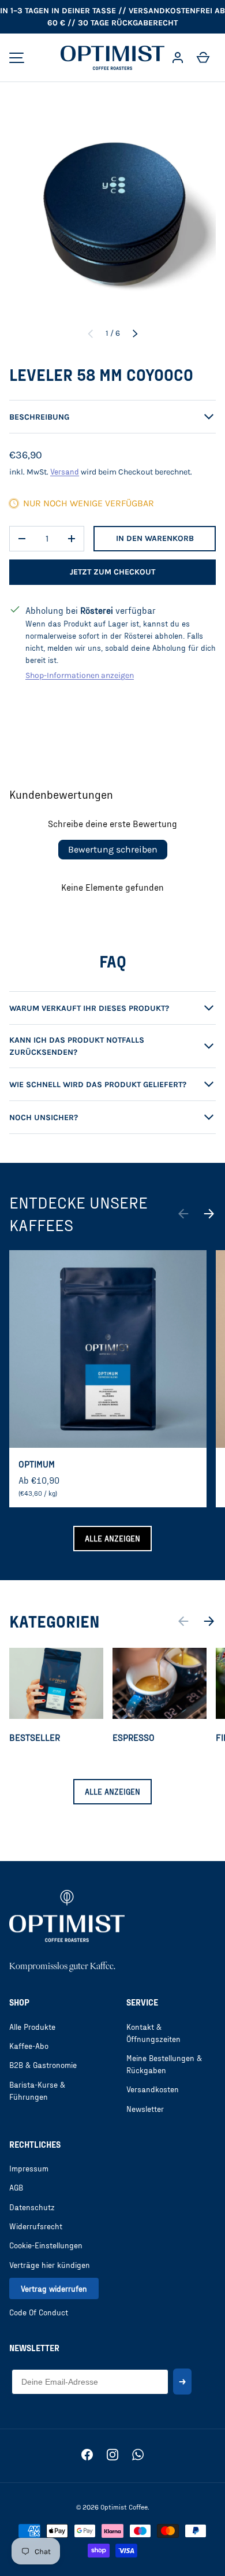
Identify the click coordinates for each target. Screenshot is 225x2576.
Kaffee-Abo (29, 2046)
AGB (16, 2187)
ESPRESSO (134, 1737)
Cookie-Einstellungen (46, 2245)
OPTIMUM (37, 1464)
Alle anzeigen (112, 1538)
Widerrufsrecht (36, 2226)
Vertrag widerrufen (54, 2288)
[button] (203, 58)
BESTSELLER (35, 1737)
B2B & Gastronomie (43, 2065)
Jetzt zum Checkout (112, 572)
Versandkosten (153, 2089)
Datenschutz (32, 2207)
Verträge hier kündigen (50, 2265)
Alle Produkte (32, 2027)
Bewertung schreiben (113, 849)
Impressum (29, 2168)
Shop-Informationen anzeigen (80, 675)
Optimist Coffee (124, 2507)
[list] (112, 214)
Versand (65, 471)
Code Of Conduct (39, 2312)
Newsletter (145, 2109)
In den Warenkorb (155, 538)
